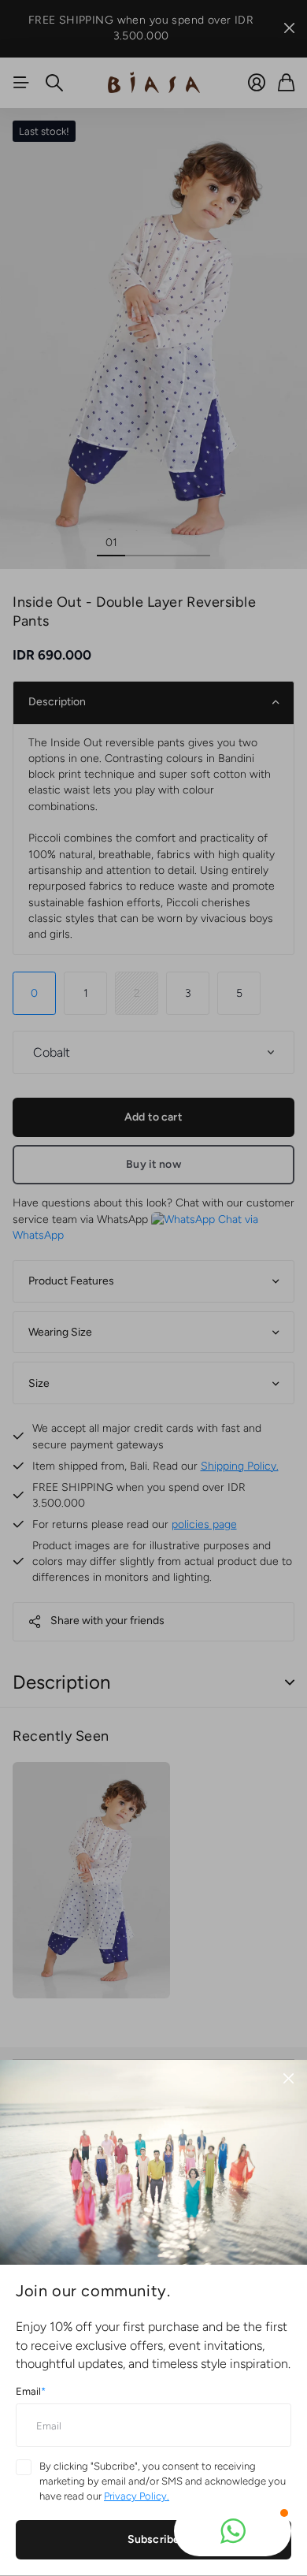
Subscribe (153, 2539)
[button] (233, 2531)
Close (288, 2079)
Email (31, 2391)
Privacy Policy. (137, 2496)
